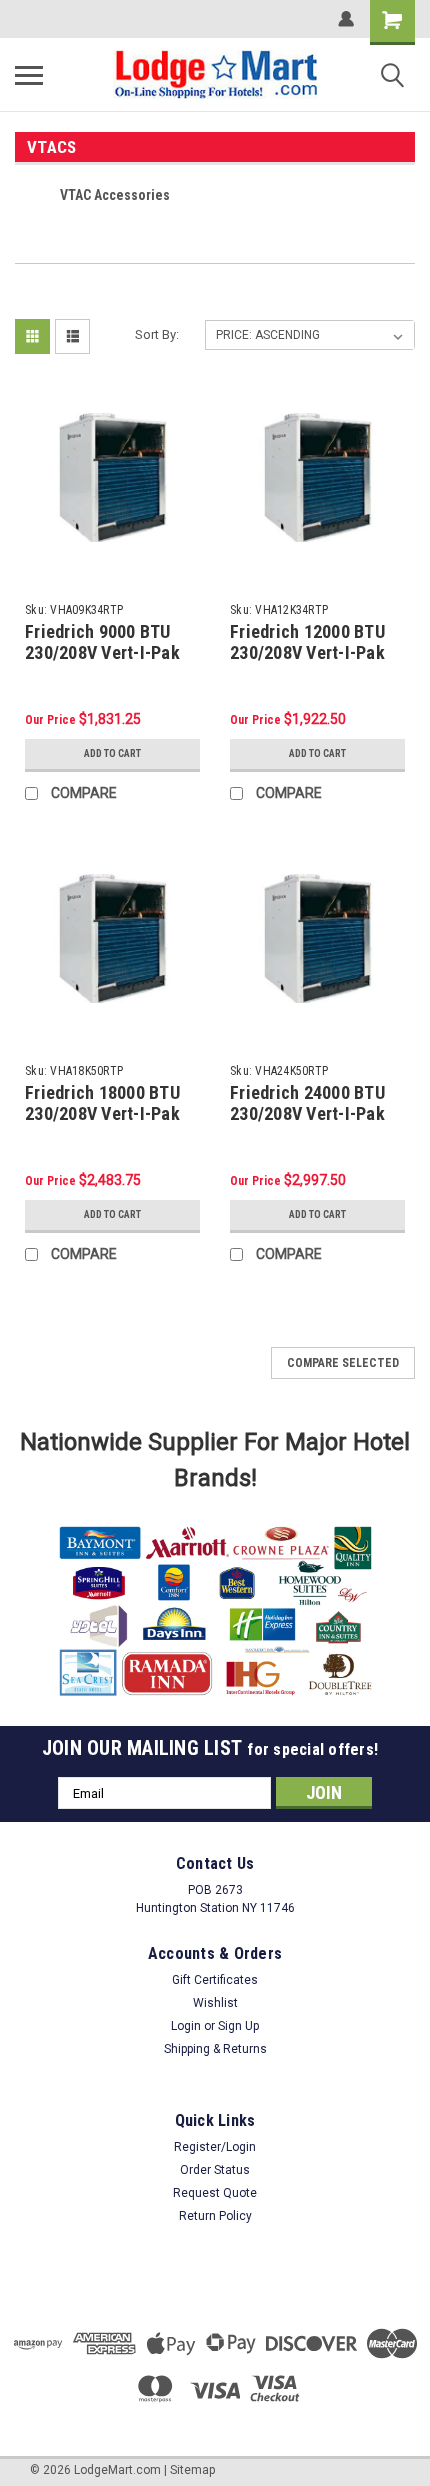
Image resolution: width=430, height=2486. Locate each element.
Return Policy (215, 2216)
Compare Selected (343, 1363)
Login (186, 2026)
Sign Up (238, 2026)
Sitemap (192, 2470)
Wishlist (215, 2003)
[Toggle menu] (29, 75)
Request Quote (215, 2193)
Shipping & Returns (215, 2049)
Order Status (215, 2170)
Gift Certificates (215, 1980)
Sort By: (157, 334)
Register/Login (215, 2147)
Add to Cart (112, 753)
